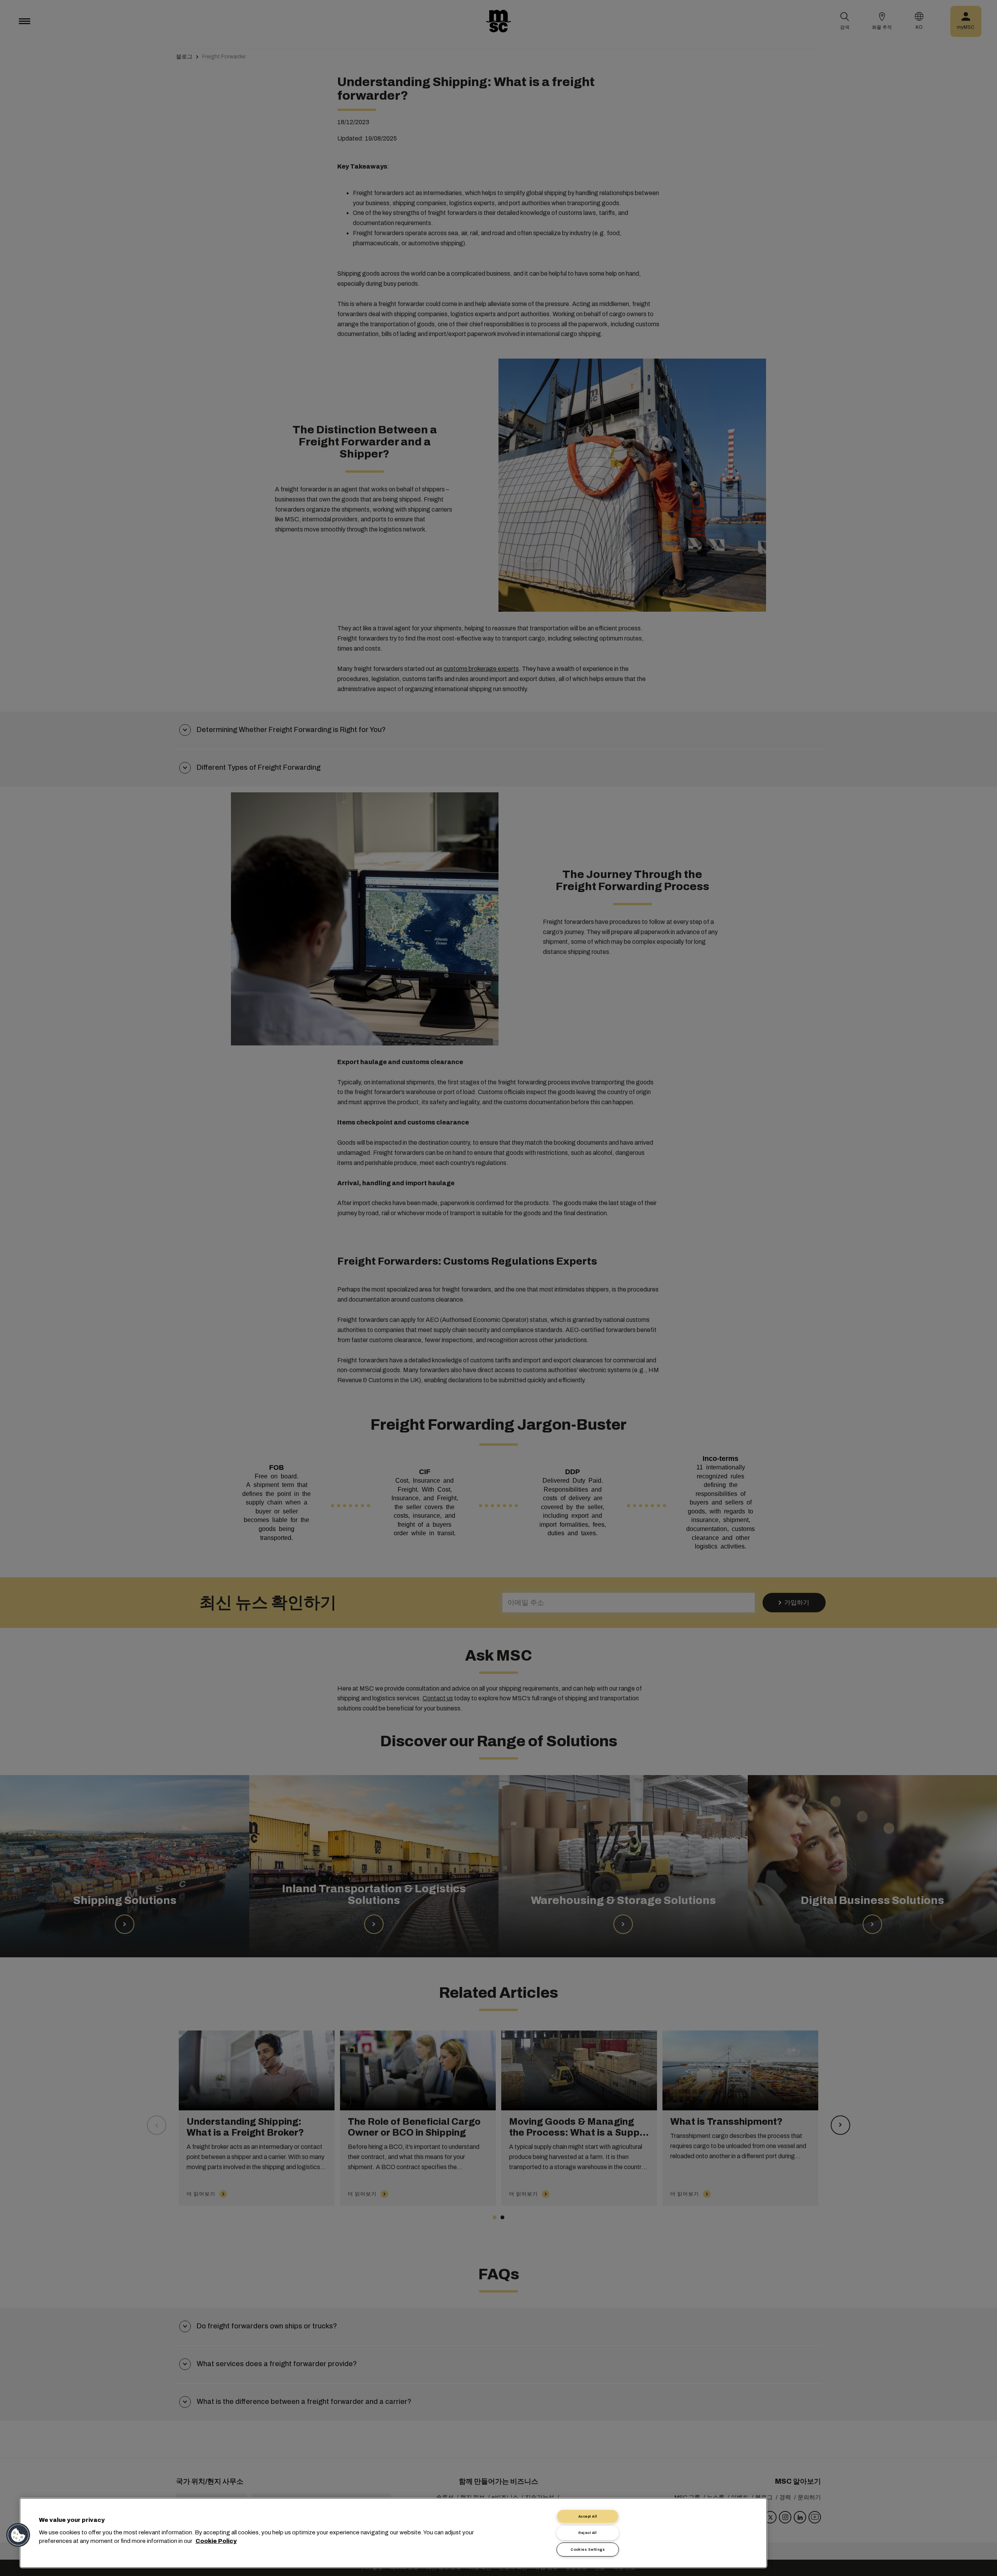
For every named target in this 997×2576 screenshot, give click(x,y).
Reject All (588, 2533)
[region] (393, 2533)
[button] (18, 2535)
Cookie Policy (216, 2541)
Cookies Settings (588, 2550)
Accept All (588, 2516)
